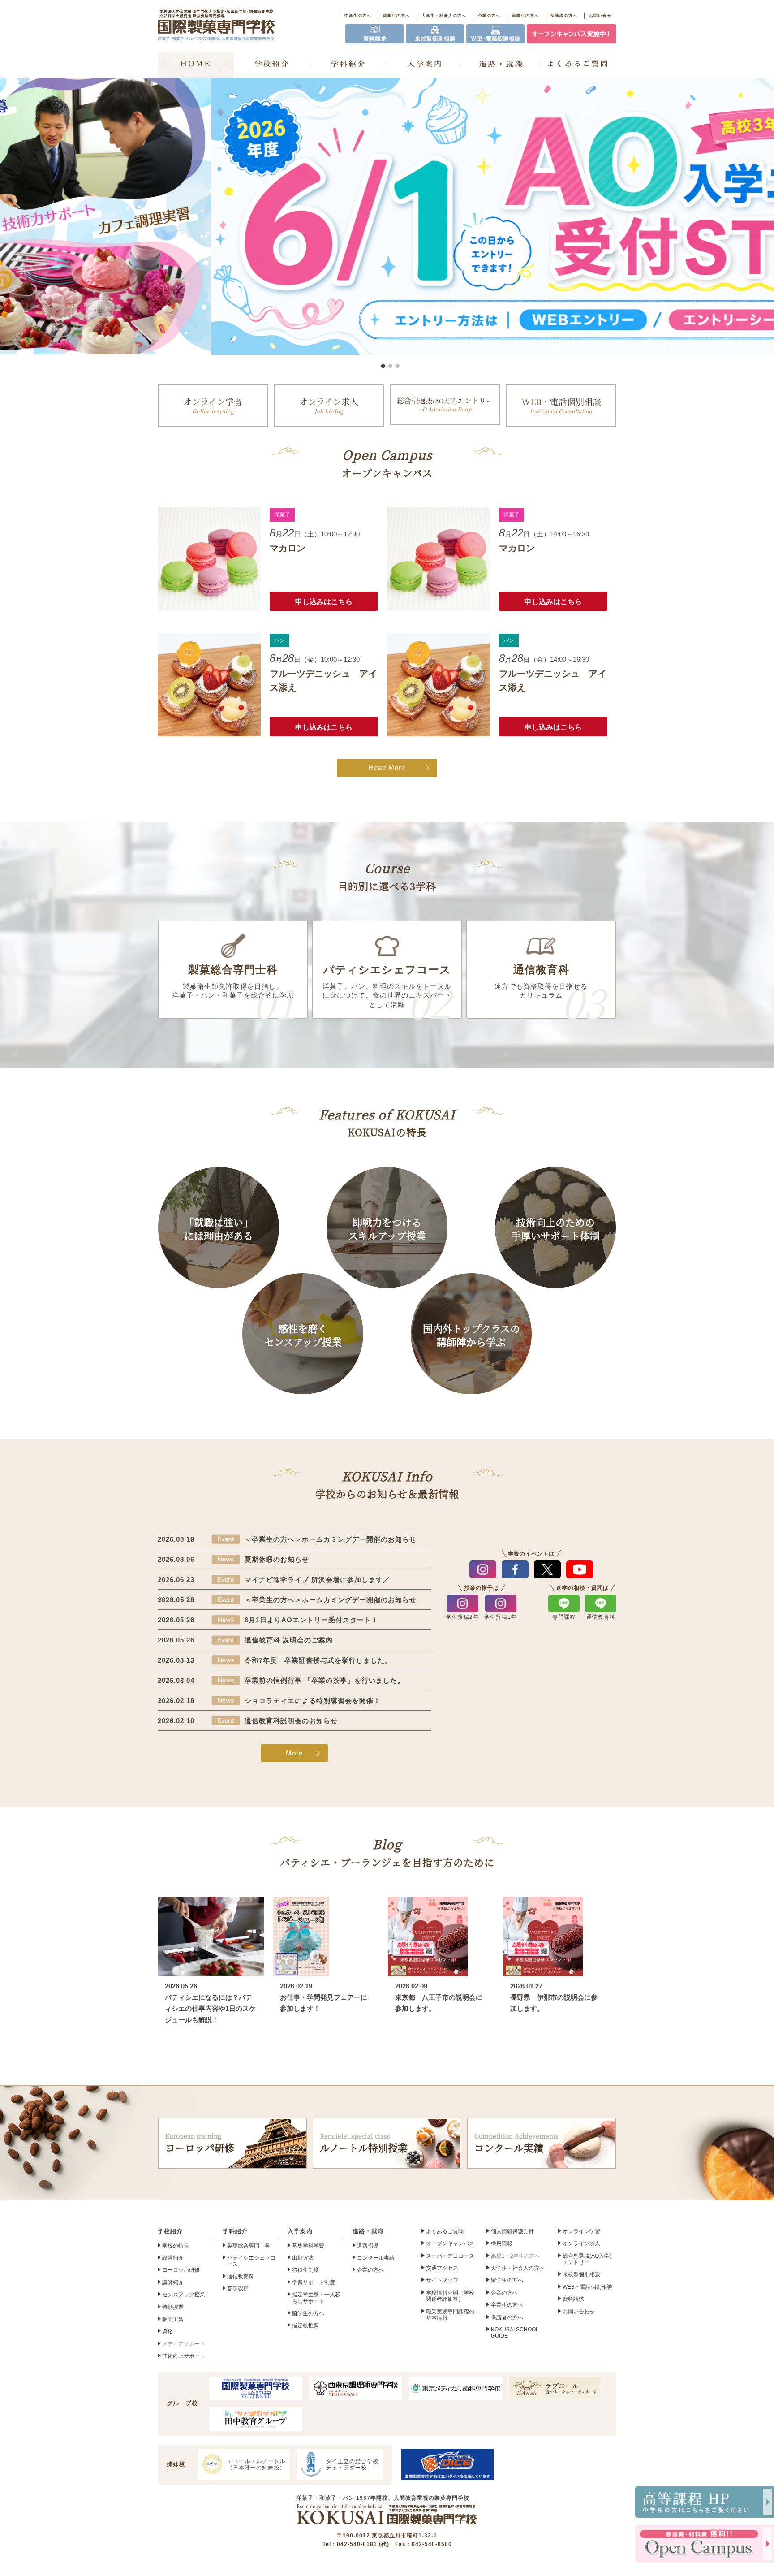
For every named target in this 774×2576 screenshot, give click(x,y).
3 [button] (397, 366)
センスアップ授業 (184, 2295)
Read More (387, 768)
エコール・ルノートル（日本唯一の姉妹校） (256, 2464)
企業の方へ (489, 16)
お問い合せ (600, 16)
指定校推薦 (305, 2325)
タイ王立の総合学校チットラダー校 (352, 2464)
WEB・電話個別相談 (561, 405)
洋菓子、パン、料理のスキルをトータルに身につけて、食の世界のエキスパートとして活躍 (387, 986)
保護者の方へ (564, 16)
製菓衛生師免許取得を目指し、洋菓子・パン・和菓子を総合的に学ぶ (233, 981)
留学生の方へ (396, 16)
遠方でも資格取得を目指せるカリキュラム (541, 981)
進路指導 (368, 2246)
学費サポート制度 (314, 2282)
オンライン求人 (329, 405)
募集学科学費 (308, 2246)
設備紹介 (173, 2258)
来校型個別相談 (581, 2274)
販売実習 (173, 2319)
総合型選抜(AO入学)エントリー (587, 2259)
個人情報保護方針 (512, 2231)
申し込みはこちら (324, 602)
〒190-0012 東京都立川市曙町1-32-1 (387, 2536)
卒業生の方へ (525, 16)
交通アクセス (442, 2268)
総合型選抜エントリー (445, 404)
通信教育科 (241, 2277)
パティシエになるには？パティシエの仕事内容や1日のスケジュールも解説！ (210, 2009)
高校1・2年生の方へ (516, 2256)
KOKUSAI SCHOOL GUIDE (515, 2333)
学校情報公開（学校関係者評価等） (450, 2296)
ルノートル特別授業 (364, 2143)
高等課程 (238, 2289)
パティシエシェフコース (251, 2261)
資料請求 (573, 2299)
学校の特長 (176, 2246)
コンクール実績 (516, 2143)
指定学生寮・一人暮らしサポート (316, 2298)
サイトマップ (442, 2280)
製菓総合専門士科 (249, 2246)
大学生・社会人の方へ (444, 16)
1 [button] (383, 366)
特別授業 (173, 2307)
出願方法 (303, 2258)
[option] (387, 216)
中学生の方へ (358, 16)
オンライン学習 (213, 405)
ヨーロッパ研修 (200, 2143)
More (294, 1753)
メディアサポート (184, 2344)
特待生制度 (305, 2270)
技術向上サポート (184, 2356)
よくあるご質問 (445, 2231)
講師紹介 (173, 2282)
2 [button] (390, 366)
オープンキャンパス (450, 2243)
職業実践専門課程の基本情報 (450, 2315)
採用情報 (502, 2243)
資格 (168, 2331)
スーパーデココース (450, 2256)
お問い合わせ (579, 2312)
